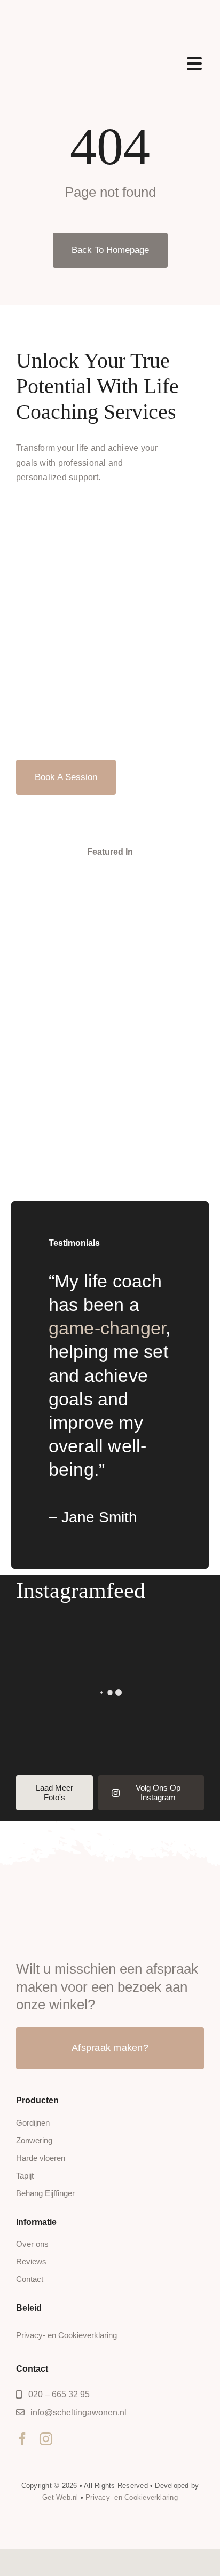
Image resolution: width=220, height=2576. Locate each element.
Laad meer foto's (54, 1792)
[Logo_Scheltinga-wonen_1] (81, 17)
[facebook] (22, 2439)
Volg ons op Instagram (158, 1792)
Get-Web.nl (60, 2497)
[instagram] (46, 2439)
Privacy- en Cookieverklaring (132, 2497)
